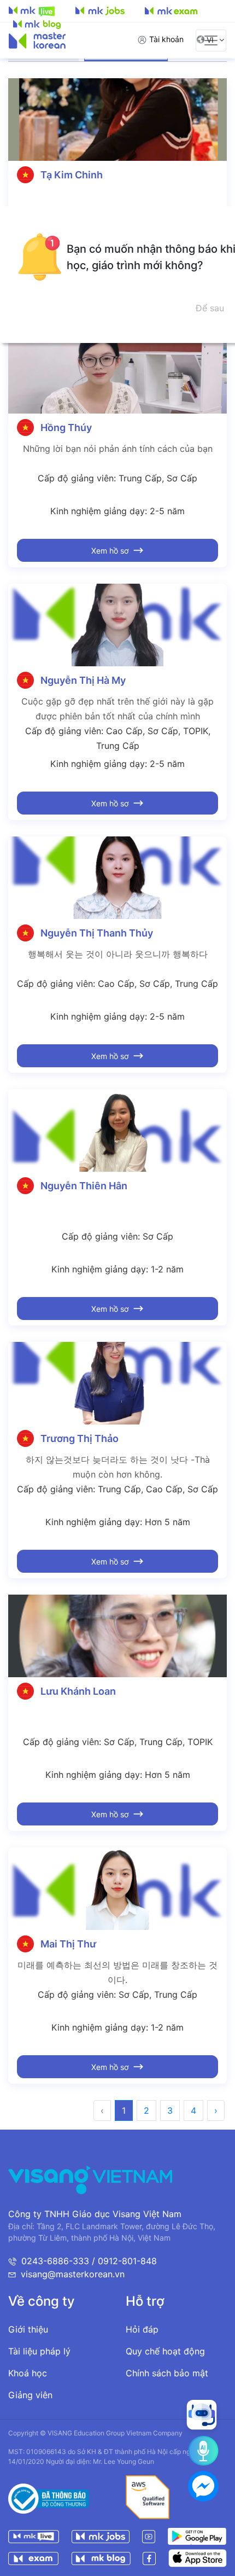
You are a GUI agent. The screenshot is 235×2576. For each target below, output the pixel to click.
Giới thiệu (28, 2329)
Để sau (210, 308)
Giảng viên (30, 2395)
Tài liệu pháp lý (39, 2351)
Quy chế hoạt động (165, 2351)
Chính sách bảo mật (167, 2373)
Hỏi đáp (142, 2329)
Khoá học (28, 2373)
